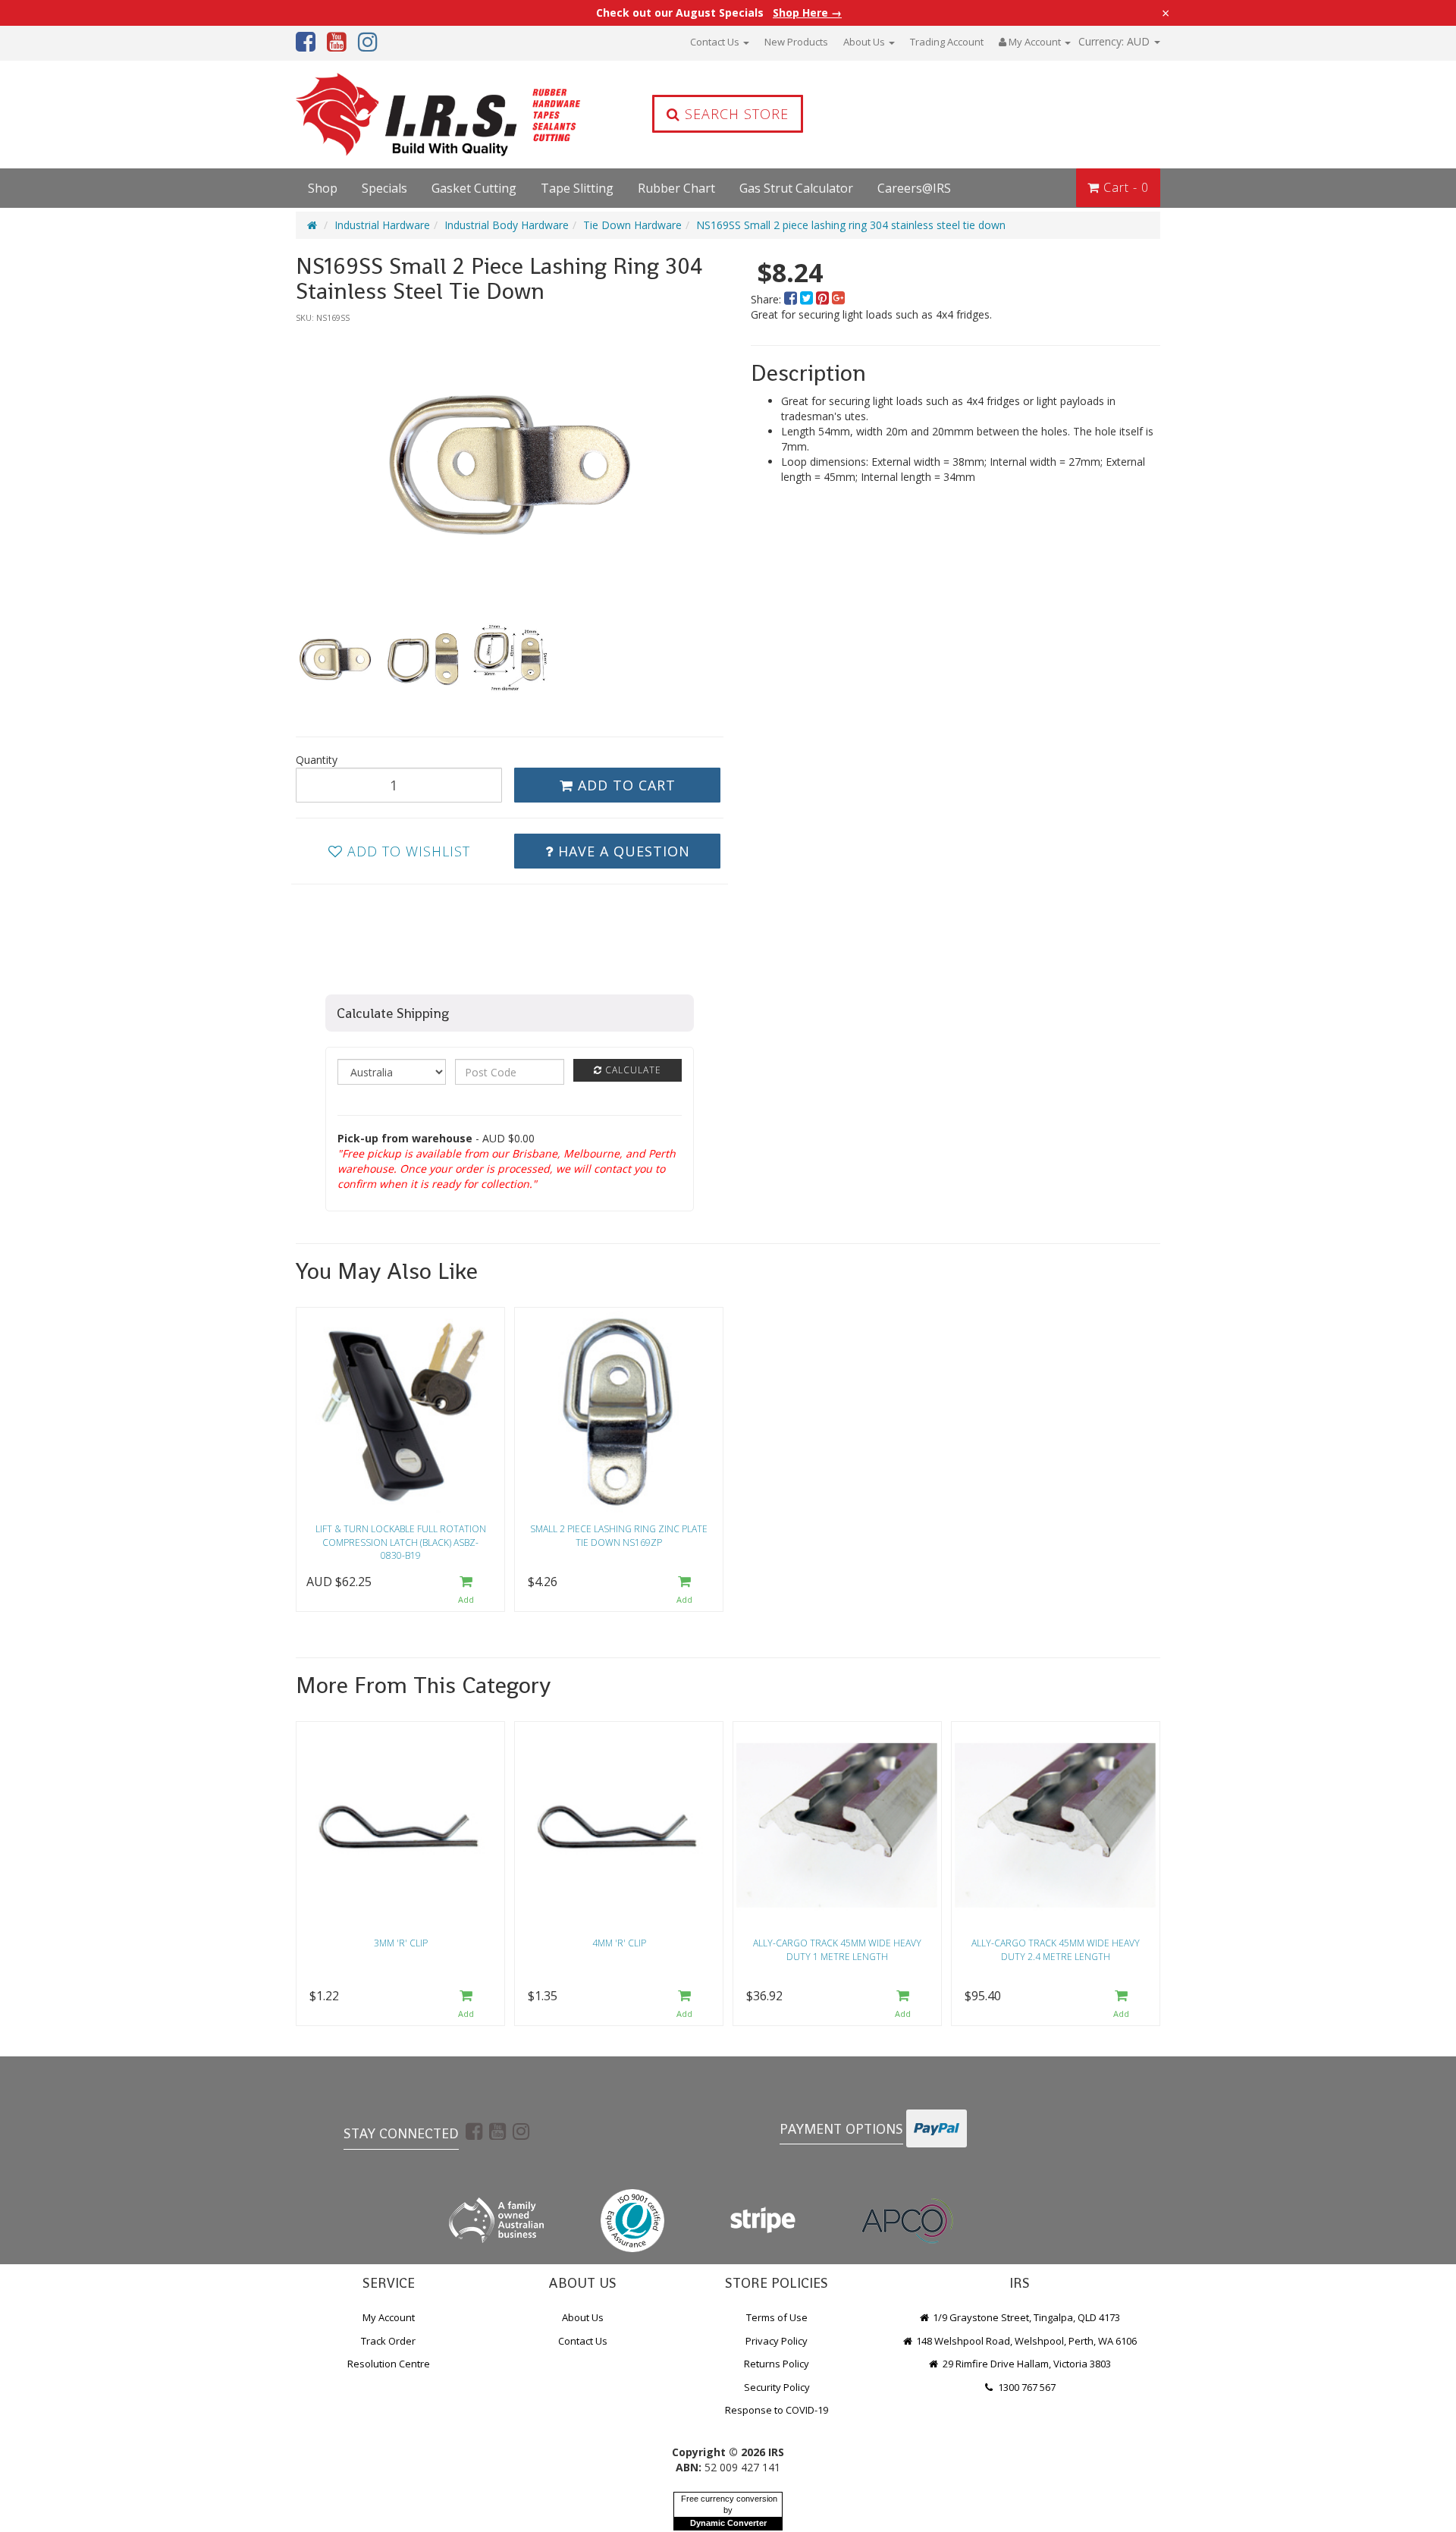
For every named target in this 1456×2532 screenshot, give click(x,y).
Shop (323, 188)
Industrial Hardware (382, 225)
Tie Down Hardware (632, 225)
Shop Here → (807, 13)
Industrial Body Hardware (507, 225)
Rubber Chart (676, 188)
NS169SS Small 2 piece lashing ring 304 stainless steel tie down (851, 225)
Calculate (632, 1070)
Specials (384, 188)
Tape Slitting (577, 188)
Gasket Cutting (474, 188)
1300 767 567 (1026, 2387)
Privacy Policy (777, 2341)
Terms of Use (777, 2317)
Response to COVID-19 (777, 2410)
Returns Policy (777, 2364)
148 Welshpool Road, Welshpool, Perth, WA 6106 (1025, 2341)
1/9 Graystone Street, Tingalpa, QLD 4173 (1025, 2317)
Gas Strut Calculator (796, 188)
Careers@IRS (914, 188)
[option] (510, 464)
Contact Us (716, 42)
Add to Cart (624, 785)
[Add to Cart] (466, 1590)
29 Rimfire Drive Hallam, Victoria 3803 (1026, 2364)
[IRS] (398, 115)
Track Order (388, 2341)
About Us (865, 42)
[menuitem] (792, 299)
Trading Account (947, 42)
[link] (474, 2131)
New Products (796, 42)
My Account (389, 2317)
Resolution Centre (389, 2364)
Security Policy (777, 2387)
